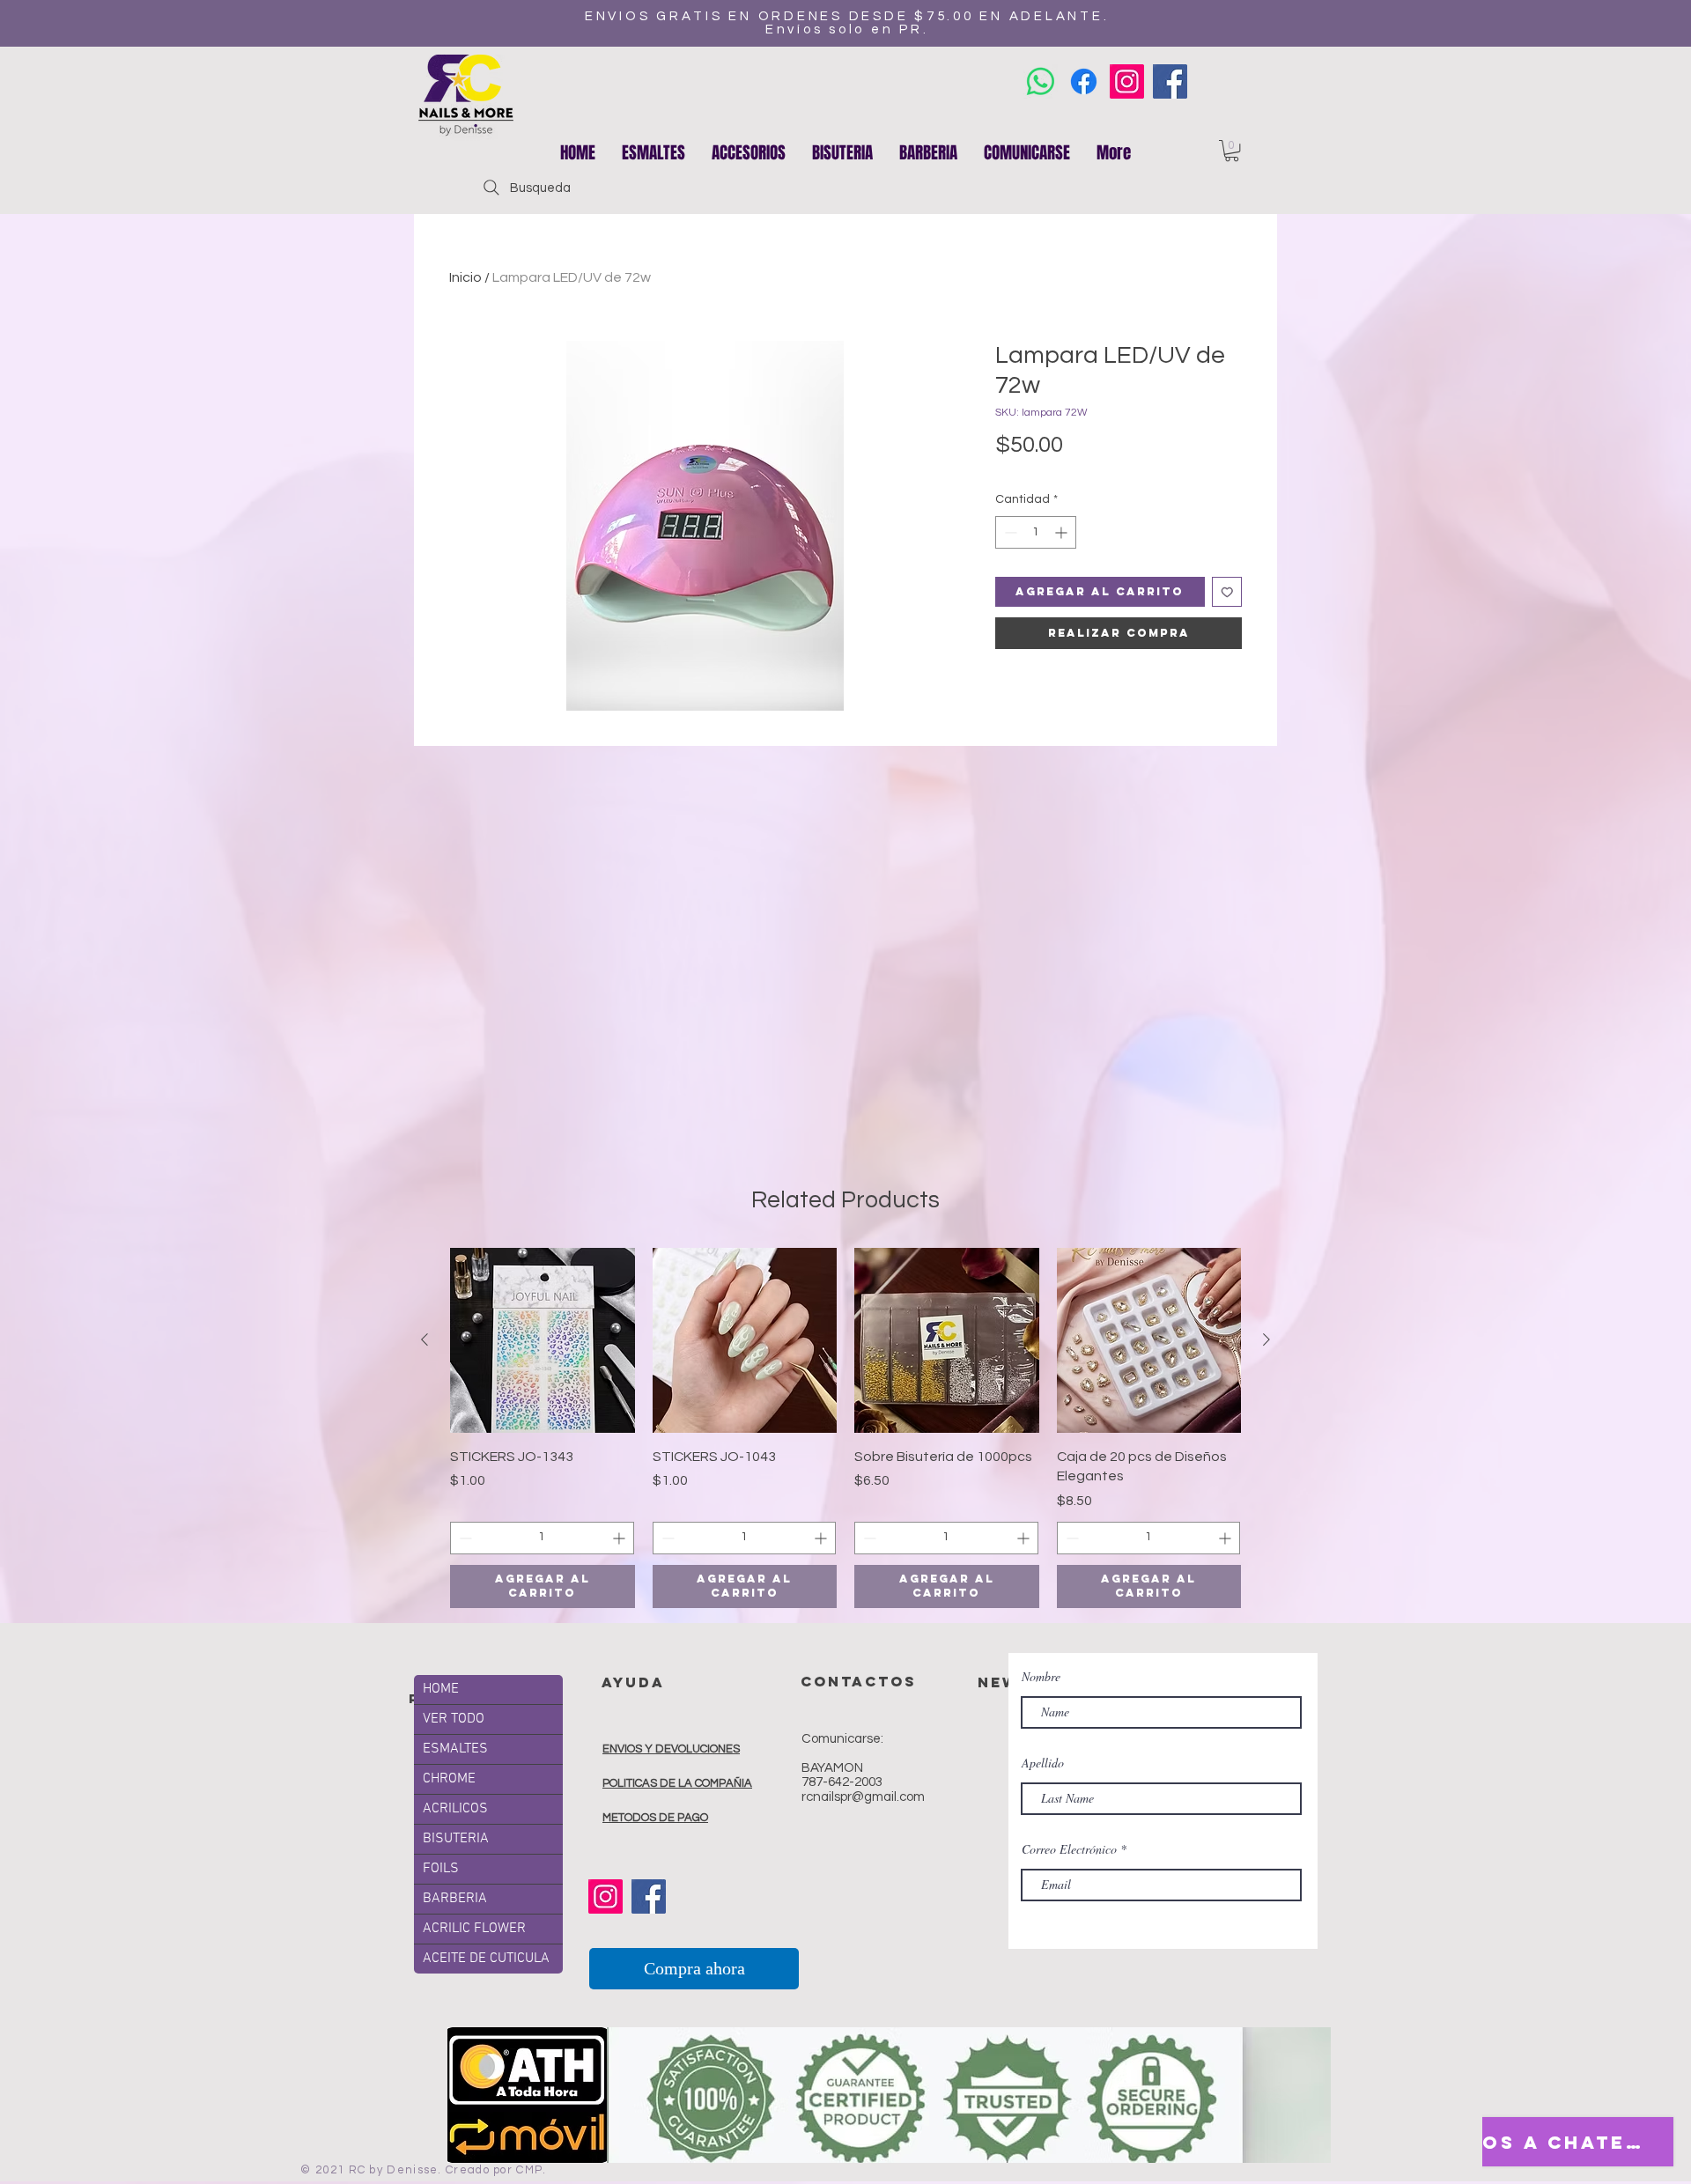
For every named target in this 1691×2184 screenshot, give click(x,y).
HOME (441, 1689)
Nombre (1041, 1677)
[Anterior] (425, 1339)
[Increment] (1063, 532)
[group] (845, 1428)
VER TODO (454, 1719)
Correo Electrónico (1069, 1849)
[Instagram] (1127, 81)
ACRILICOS (455, 1809)
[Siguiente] (1266, 1339)
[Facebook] (1170, 81)
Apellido (1043, 1763)
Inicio (465, 277)
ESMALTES (455, 1749)
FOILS (441, 1869)
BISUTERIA (456, 1839)
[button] (749, 152)
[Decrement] (1009, 532)
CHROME (449, 1779)
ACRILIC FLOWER (474, 1929)
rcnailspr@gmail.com (863, 1797)
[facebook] (1084, 81)
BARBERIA (455, 1899)
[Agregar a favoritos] (1227, 592)
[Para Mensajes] (1041, 81)
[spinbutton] (1036, 532)
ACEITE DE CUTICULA (486, 1959)
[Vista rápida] (543, 1340)
